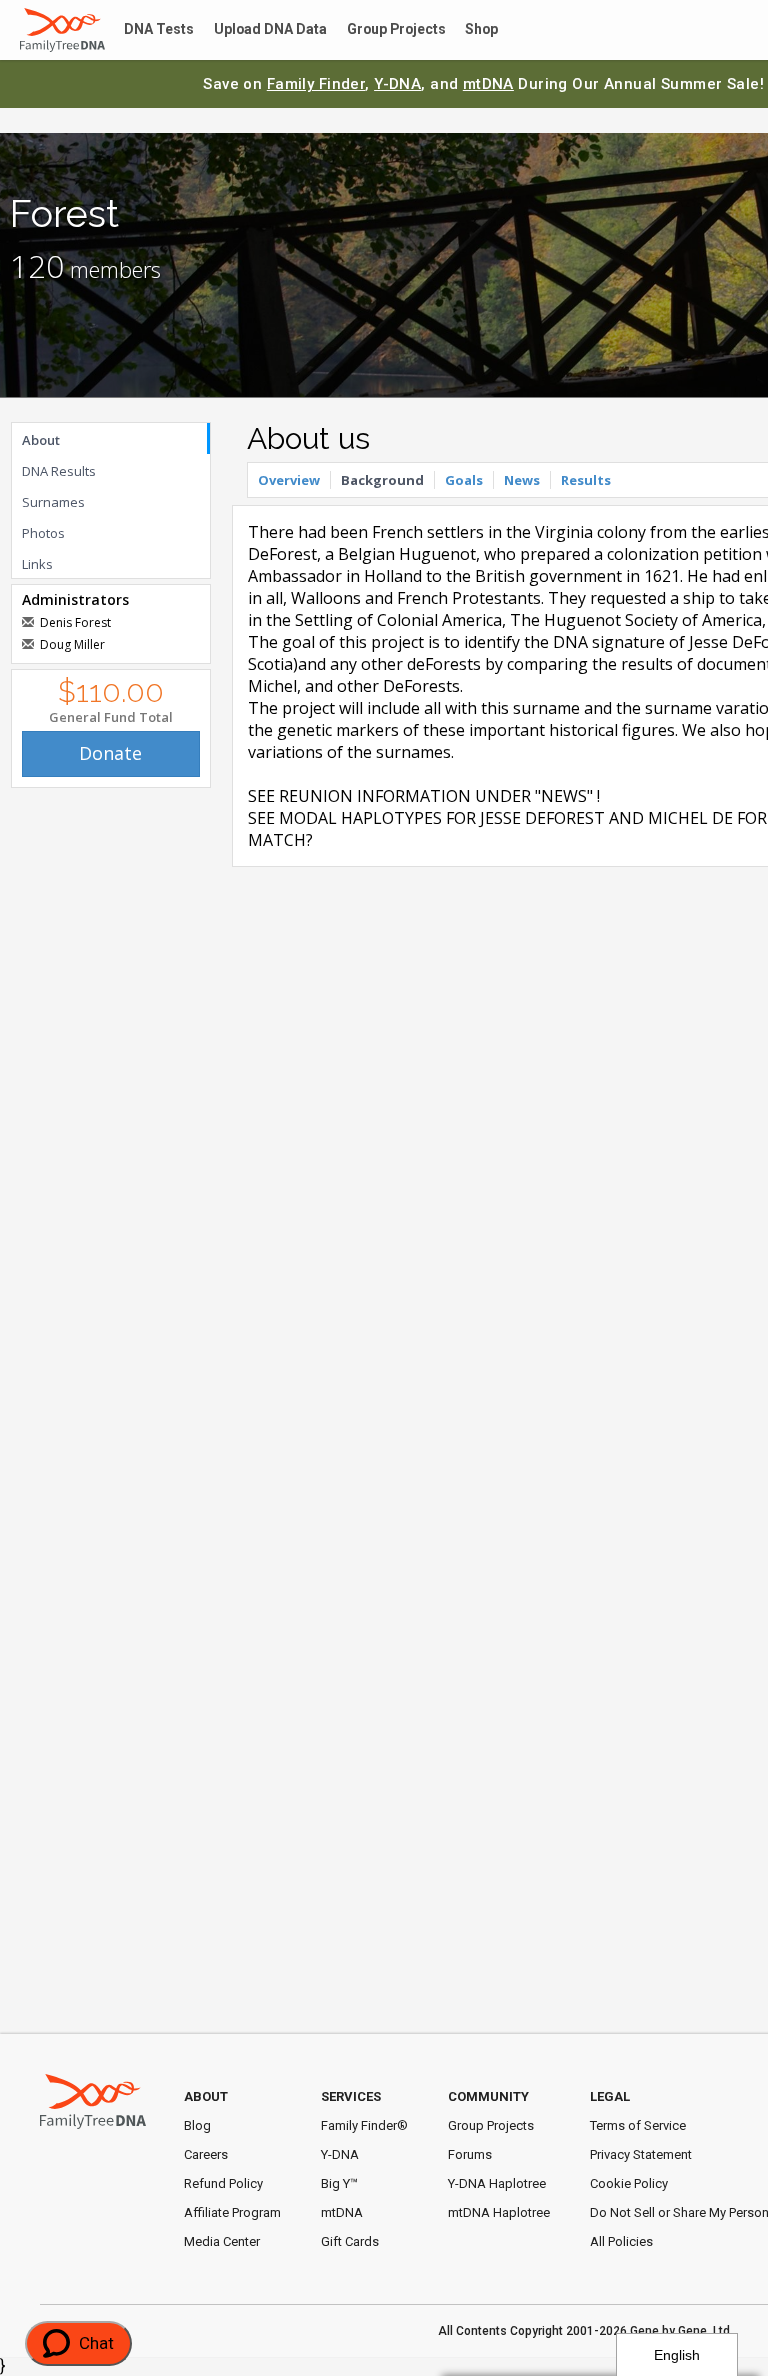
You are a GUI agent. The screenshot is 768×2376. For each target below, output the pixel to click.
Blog (197, 2125)
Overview (289, 480)
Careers (206, 2154)
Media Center (222, 2241)
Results (586, 480)
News (522, 480)
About (41, 440)
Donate (110, 753)
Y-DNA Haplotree (497, 2183)
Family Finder (316, 84)
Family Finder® (364, 2125)
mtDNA (488, 84)
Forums (470, 2154)
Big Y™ (339, 2183)
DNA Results (59, 471)
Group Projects (375, 30)
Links (37, 564)
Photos (43, 533)
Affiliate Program (232, 2212)
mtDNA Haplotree (499, 2212)
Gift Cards (350, 2241)
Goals (464, 480)
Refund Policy (223, 2183)
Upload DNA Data (257, 30)
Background (382, 480)
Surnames (53, 502)
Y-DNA (397, 84)
